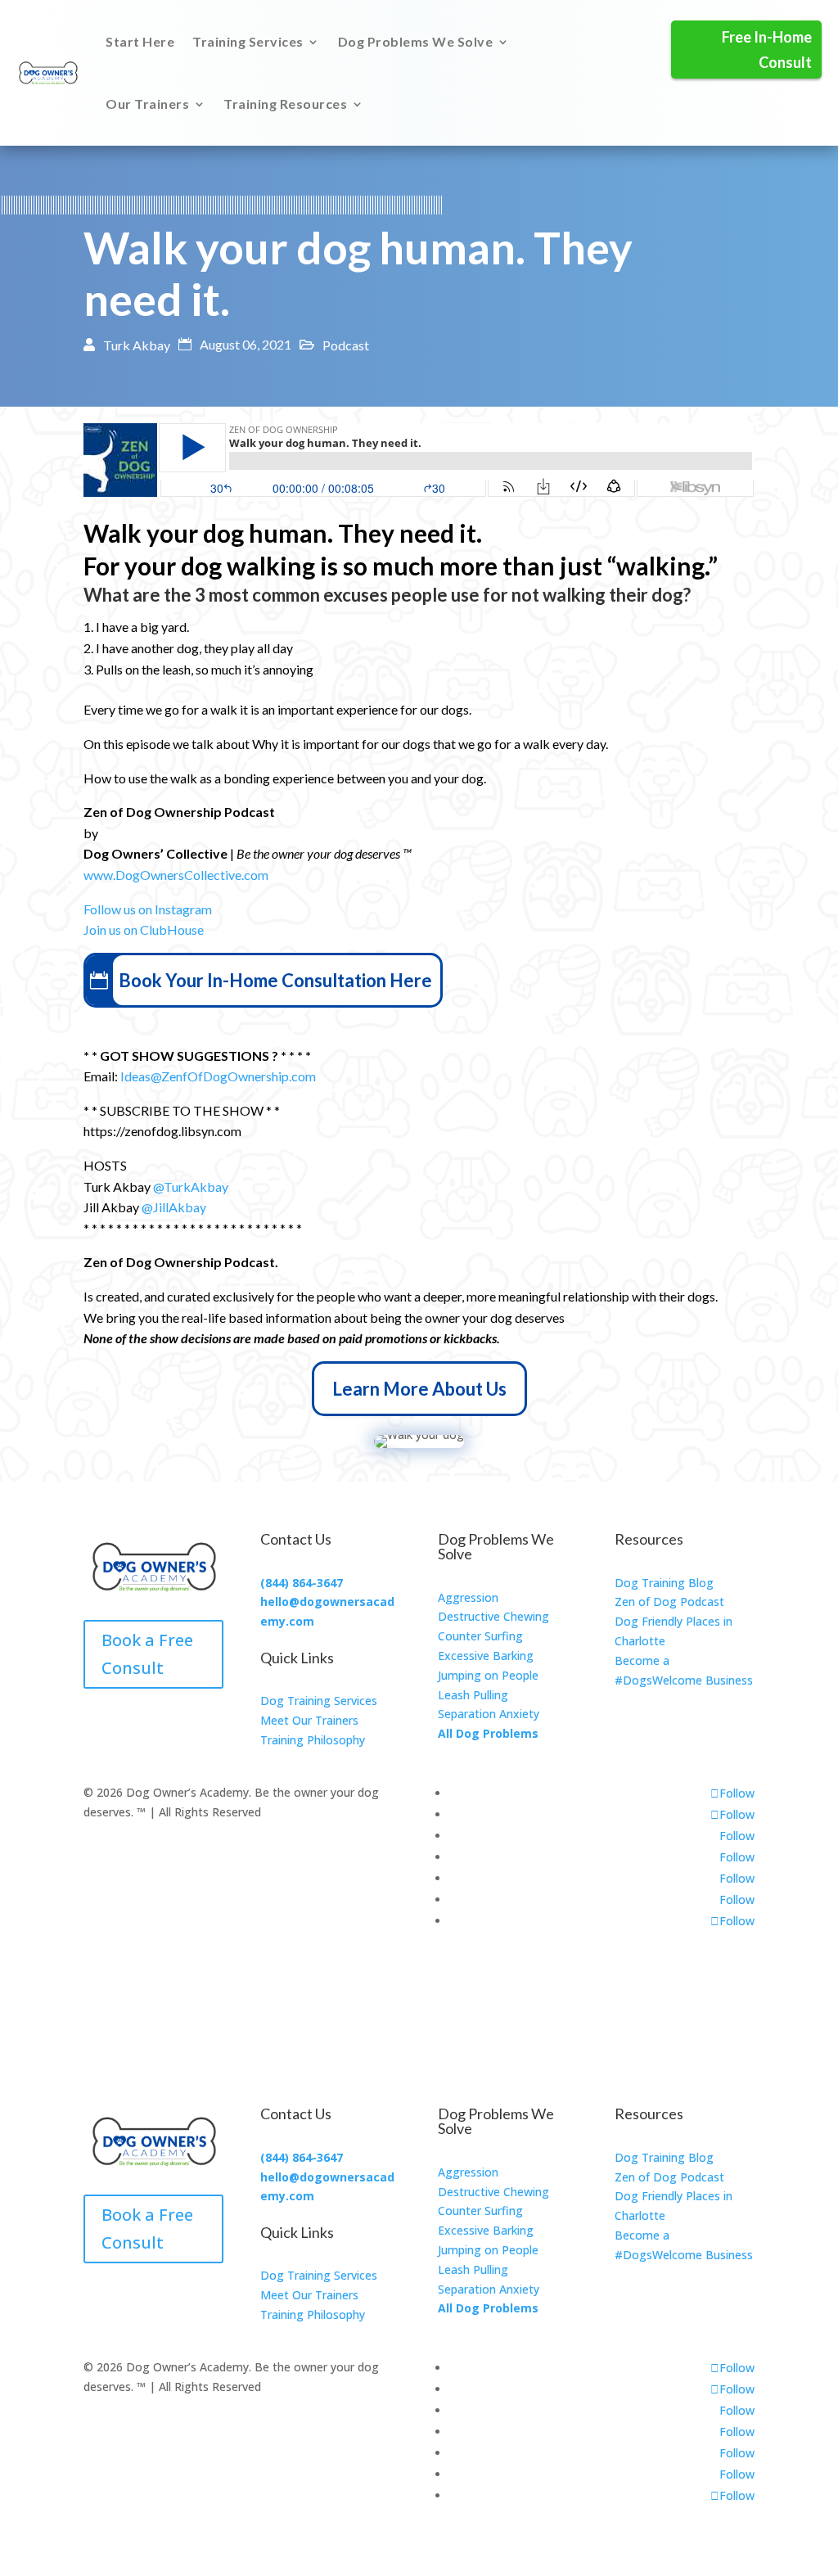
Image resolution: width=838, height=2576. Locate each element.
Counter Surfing (480, 1636)
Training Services (248, 41)
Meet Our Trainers (309, 1720)
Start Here (140, 41)
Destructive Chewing (493, 1616)
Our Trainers (147, 104)
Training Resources (285, 104)
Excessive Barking (486, 1656)
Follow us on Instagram (149, 909)
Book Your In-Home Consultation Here (275, 980)
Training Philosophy (313, 1740)
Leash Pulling (473, 1695)
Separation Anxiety (489, 1714)
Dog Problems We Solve (416, 41)
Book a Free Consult (147, 1654)
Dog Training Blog (664, 1583)
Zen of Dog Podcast (669, 1602)
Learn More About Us (419, 1389)
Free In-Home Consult (767, 50)
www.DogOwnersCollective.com (176, 875)
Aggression (468, 1597)
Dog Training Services (319, 1701)
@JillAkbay (174, 1207)
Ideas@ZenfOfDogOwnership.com (218, 1076)
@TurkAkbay (191, 1186)
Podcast (346, 345)
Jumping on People (488, 1675)
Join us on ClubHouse (144, 929)
